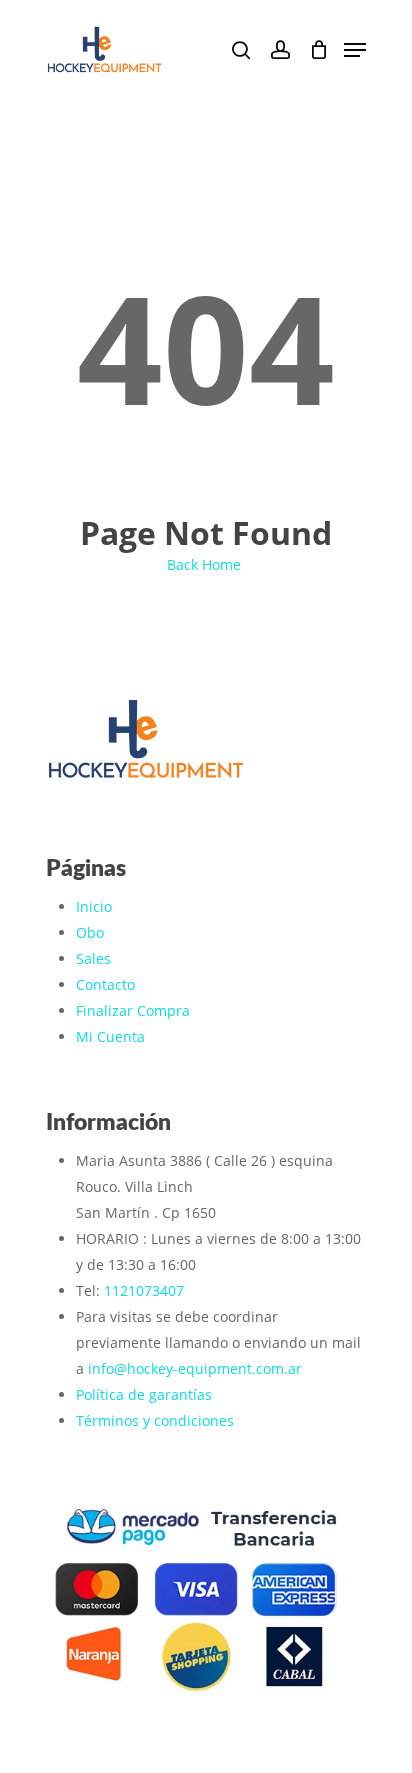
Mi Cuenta (110, 1036)
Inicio (94, 906)
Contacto (105, 984)
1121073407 (144, 1290)
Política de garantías (144, 1394)
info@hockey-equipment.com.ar (195, 1368)
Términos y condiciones (155, 1420)
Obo (90, 932)
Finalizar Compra (133, 1010)
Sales (93, 958)
